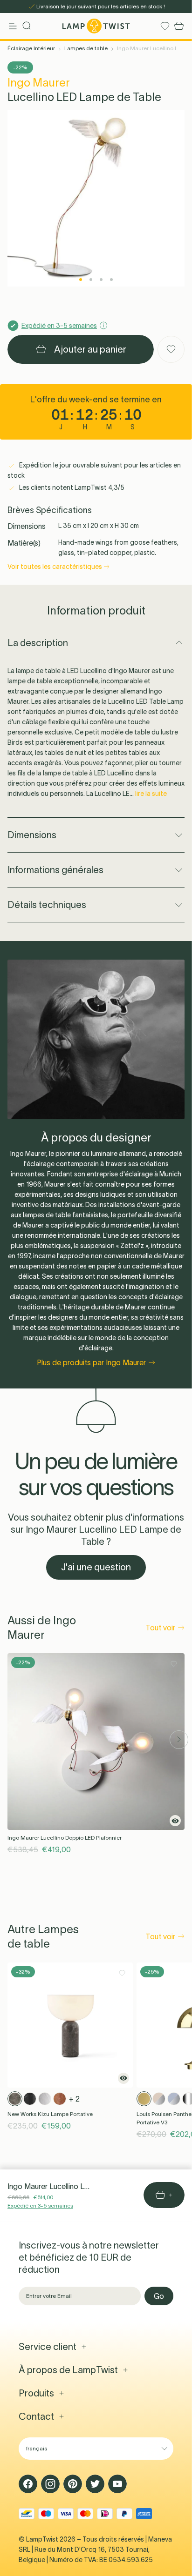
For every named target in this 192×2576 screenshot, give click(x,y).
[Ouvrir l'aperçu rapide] (175, 1821)
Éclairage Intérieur (31, 48)
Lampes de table (86, 48)
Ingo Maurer (39, 83)
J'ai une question (96, 1567)
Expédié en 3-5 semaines (40, 2206)
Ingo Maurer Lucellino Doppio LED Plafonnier (65, 1838)
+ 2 (74, 2099)
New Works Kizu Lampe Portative (50, 2114)
